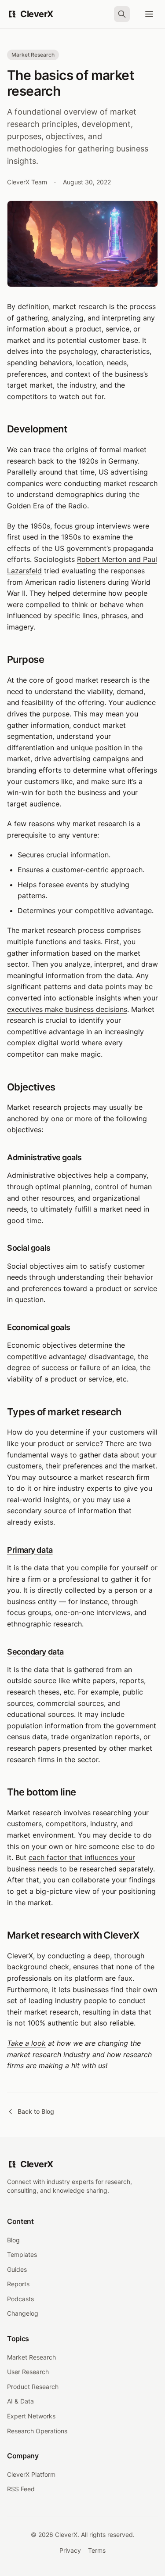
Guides (17, 2269)
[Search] (122, 14)
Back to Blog (36, 2111)
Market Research (31, 2357)
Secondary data (35, 1652)
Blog (13, 2240)
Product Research (33, 2387)
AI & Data (20, 2401)
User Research (28, 2372)
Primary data (30, 1550)
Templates (22, 2254)
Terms (97, 2550)
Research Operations (37, 2431)
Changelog (23, 2313)
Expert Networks (31, 2416)
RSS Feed (21, 2489)
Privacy (70, 2550)
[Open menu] (149, 14)
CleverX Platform (31, 2474)
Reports (18, 2284)
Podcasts (20, 2299)
